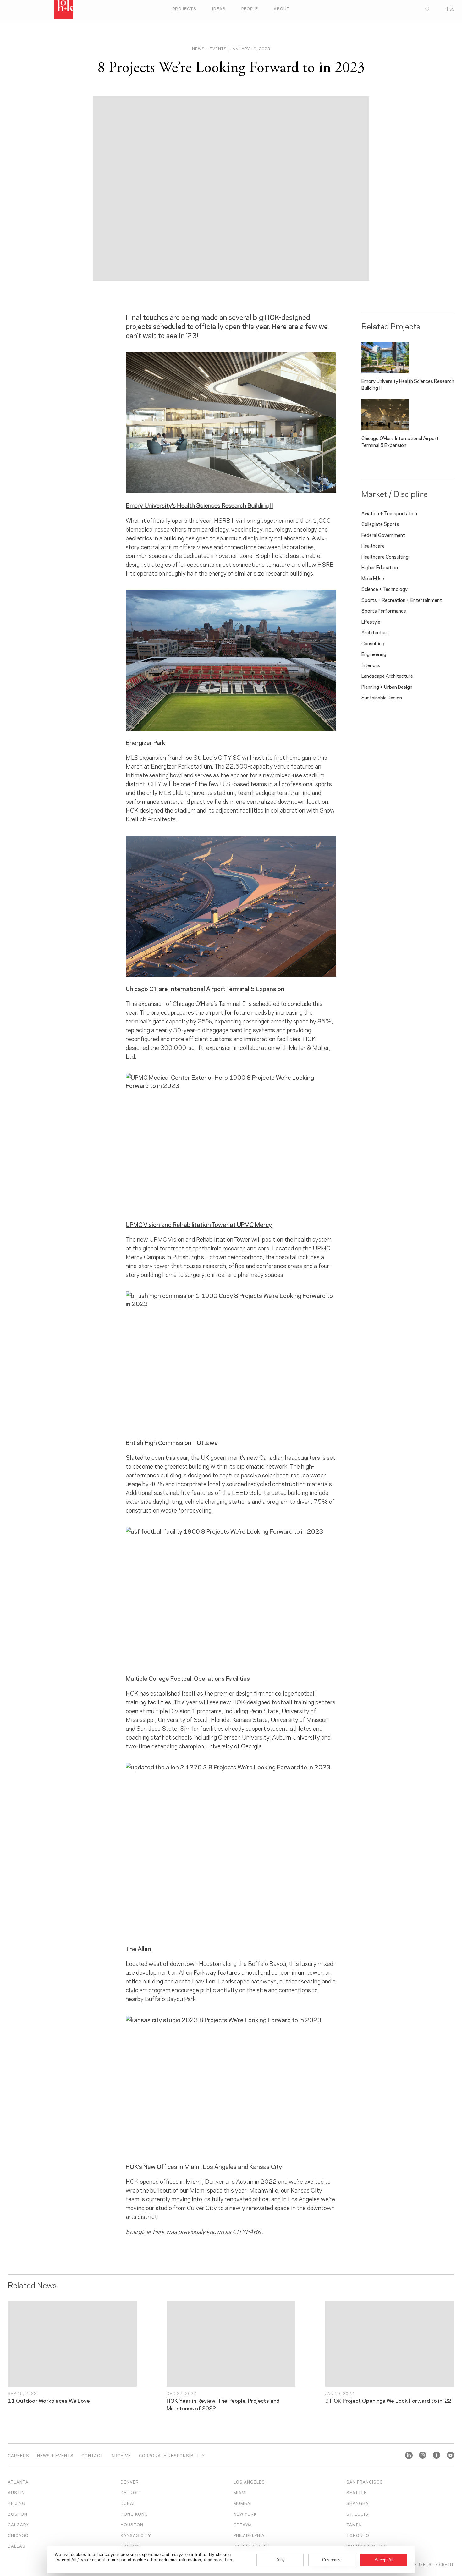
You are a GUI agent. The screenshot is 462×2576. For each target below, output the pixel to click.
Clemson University (244, 1737)
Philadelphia (249, 2535)
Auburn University (296, 1737)
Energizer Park (146, 742)
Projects (184, 8)
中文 (450, 8)
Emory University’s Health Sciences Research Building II (199, 505)
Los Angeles (249, 2482)
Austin (16, 2492)
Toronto (358, 2535)
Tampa (354, 2524)
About (282, 8)
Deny (280, 2560)
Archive (121, 2455)
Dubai (128, 2503)
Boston (18, 2514)
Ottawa (243, 2524)
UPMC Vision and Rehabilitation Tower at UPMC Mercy (199, 1224)
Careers (19, 2455)
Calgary (19, 2524)
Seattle (357, 2492)
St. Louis (357, 2514)
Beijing (17, 2503)
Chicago (18, 2535)
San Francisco (365, 2482)
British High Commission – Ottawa (172, 1442)
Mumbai (243, 2503)
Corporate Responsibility (172, 2455)
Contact (92, 2455)
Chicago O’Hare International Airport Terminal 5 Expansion (205, 988)
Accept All (384, 2560)
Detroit (131, 2492)
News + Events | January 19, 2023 (231, 49)
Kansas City (136, 2535)
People (250, 8)
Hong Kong (134, 2514)
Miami (240, 2492)
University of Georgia (234, 1746)
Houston (132, 2524)
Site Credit (441, 2564)
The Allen (138, 1948)
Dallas (17, 2546)
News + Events (55, 2455)
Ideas (219, 8)
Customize (332, 2560)
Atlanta (18, 2482)
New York (245, 2514)
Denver (130, 2482)
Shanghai (358, 2503)
